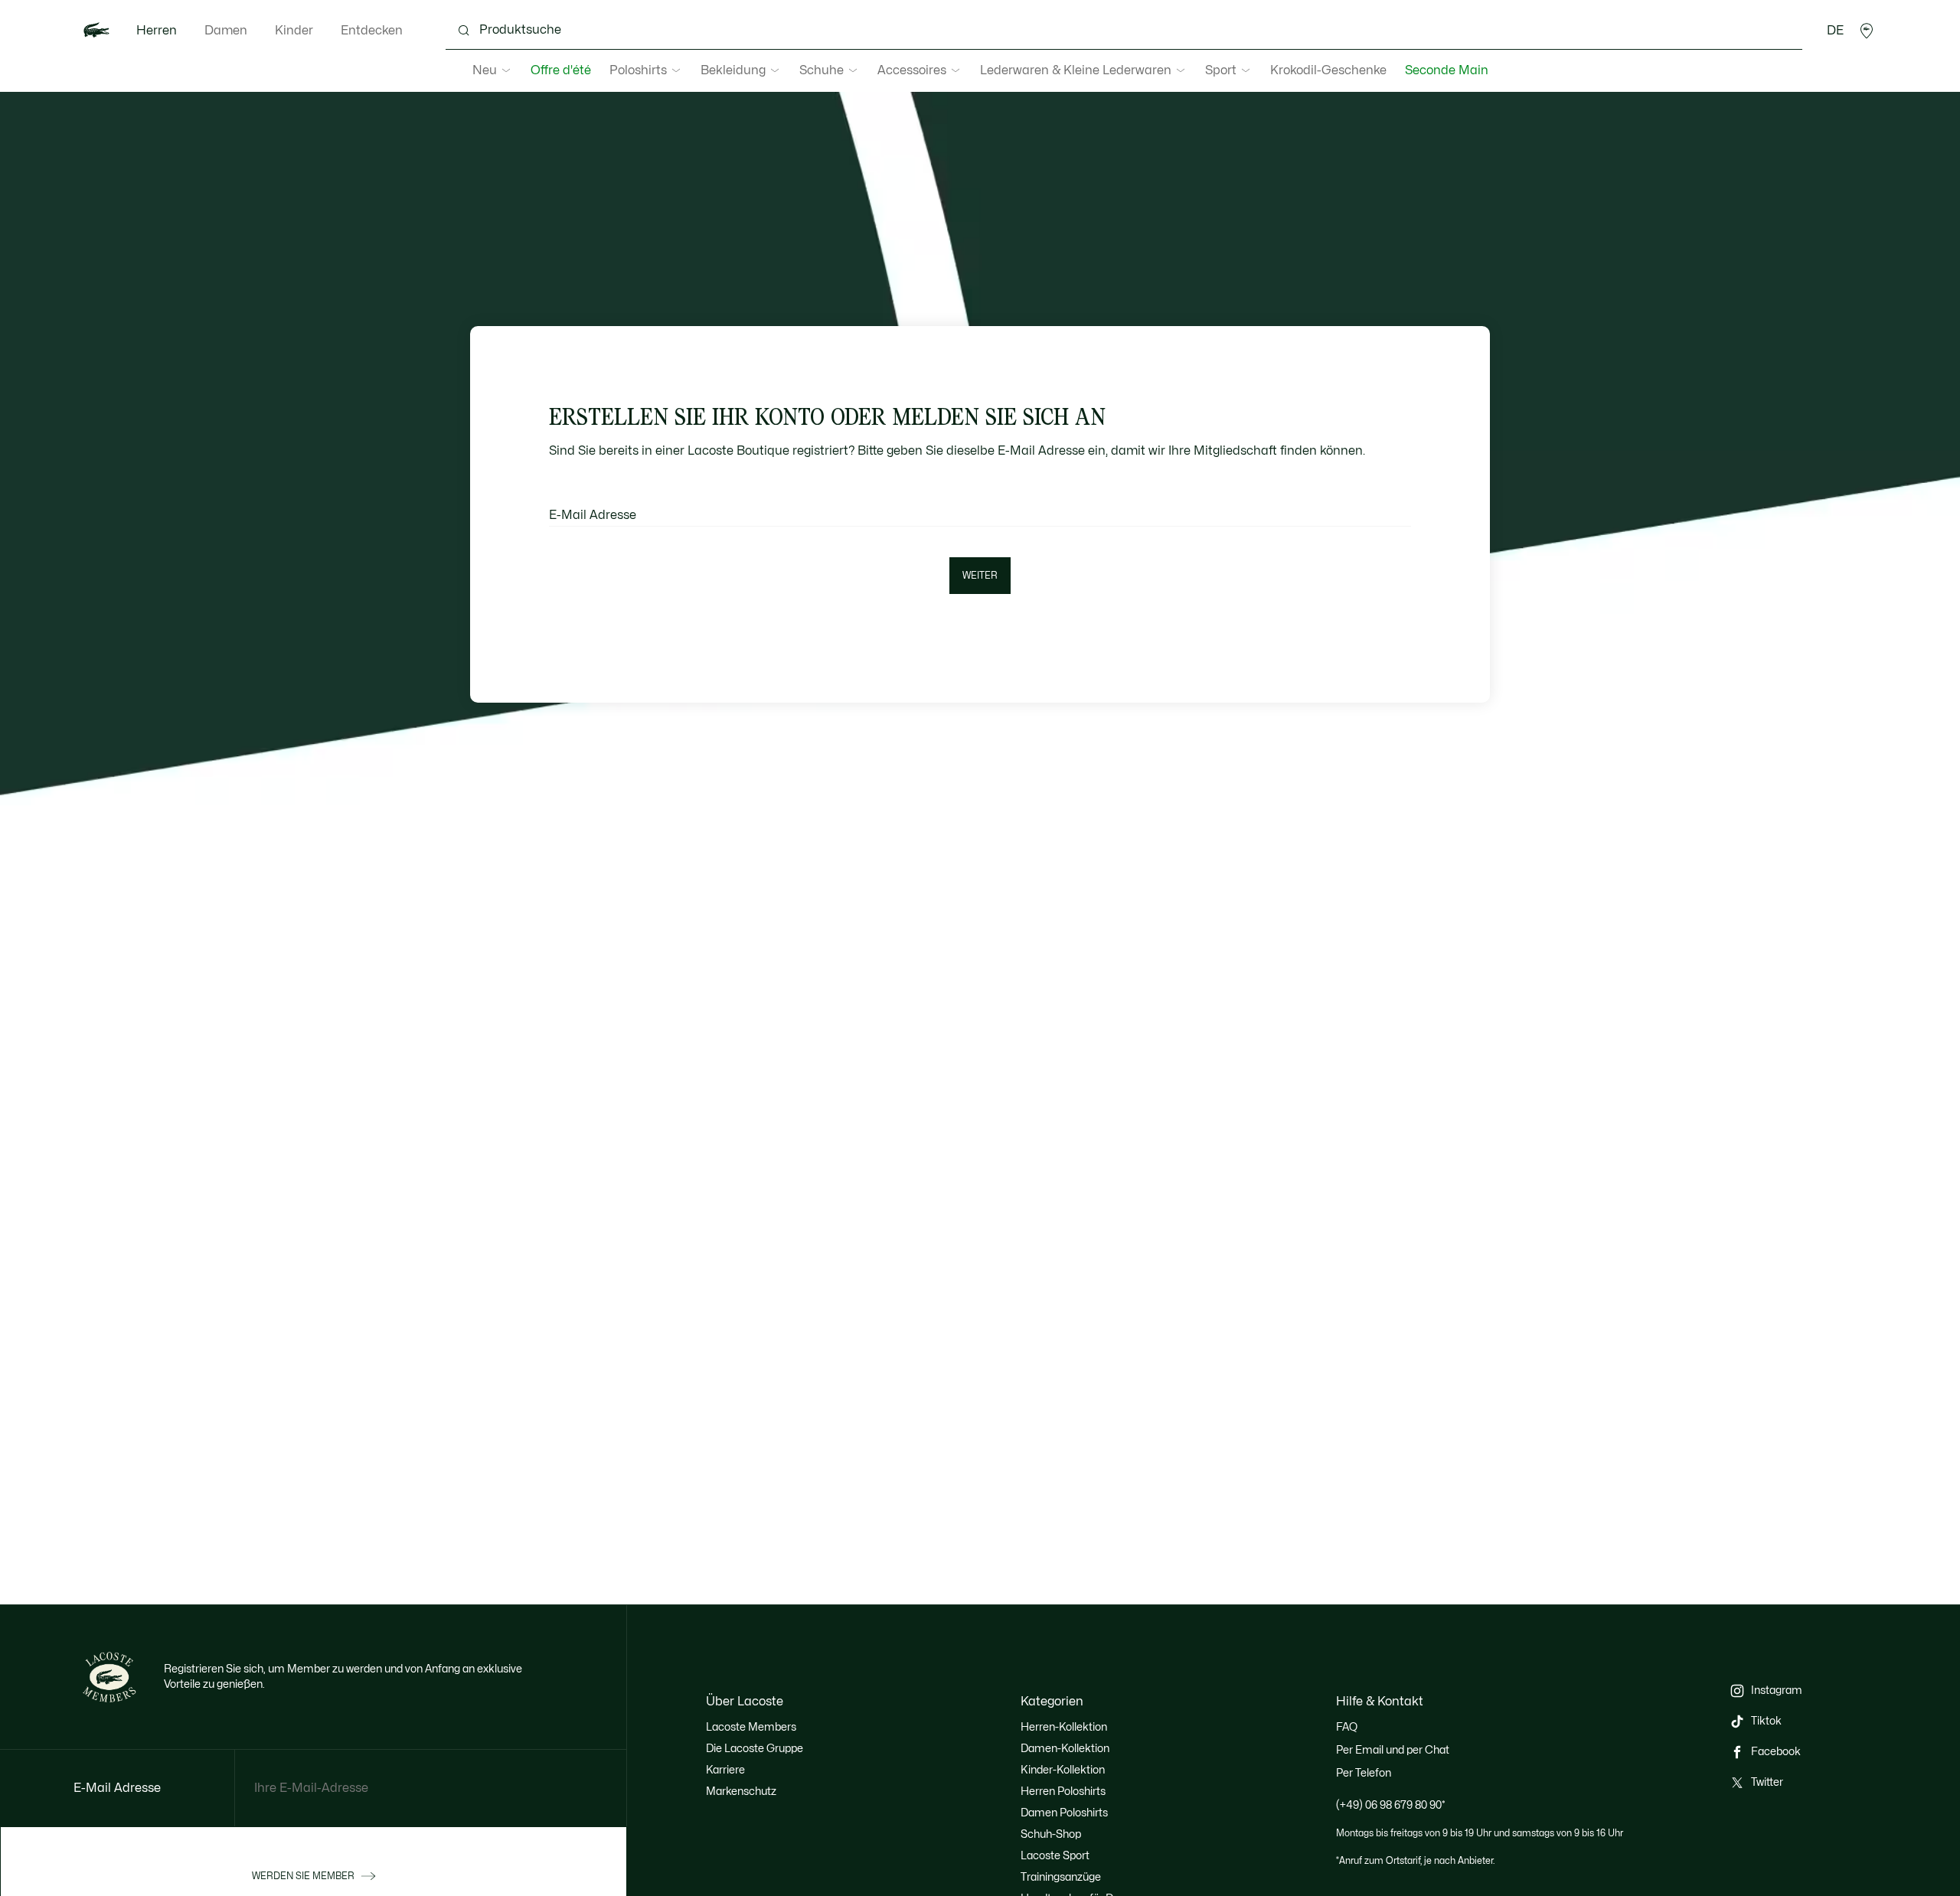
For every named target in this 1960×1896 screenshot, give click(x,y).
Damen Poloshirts (1064, 1813)
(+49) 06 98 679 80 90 (1391, 1805)
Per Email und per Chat (1393, 1750)
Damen (226, 31)
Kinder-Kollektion (1063, 1770)
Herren (157, 31)
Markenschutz (741, 1792)
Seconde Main (1447, 70)
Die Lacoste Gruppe (755, 1749)
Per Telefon (1364, 1773)
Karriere (725, 1770)
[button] (1867, 31)
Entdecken (372, 31)
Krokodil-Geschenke (1328, 70)
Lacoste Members (751, 1727)
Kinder (294, 31)
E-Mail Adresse (593, 515)
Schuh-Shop (1051, 1834)
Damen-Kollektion (1065, 1749)
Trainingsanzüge (1061, 1877)
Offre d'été (561, 70)
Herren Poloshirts (1063, 1792)
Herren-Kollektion (1064, 1727)
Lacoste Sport (1055, 1856)
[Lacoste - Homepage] (96, 31)
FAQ (1347, 1727)
